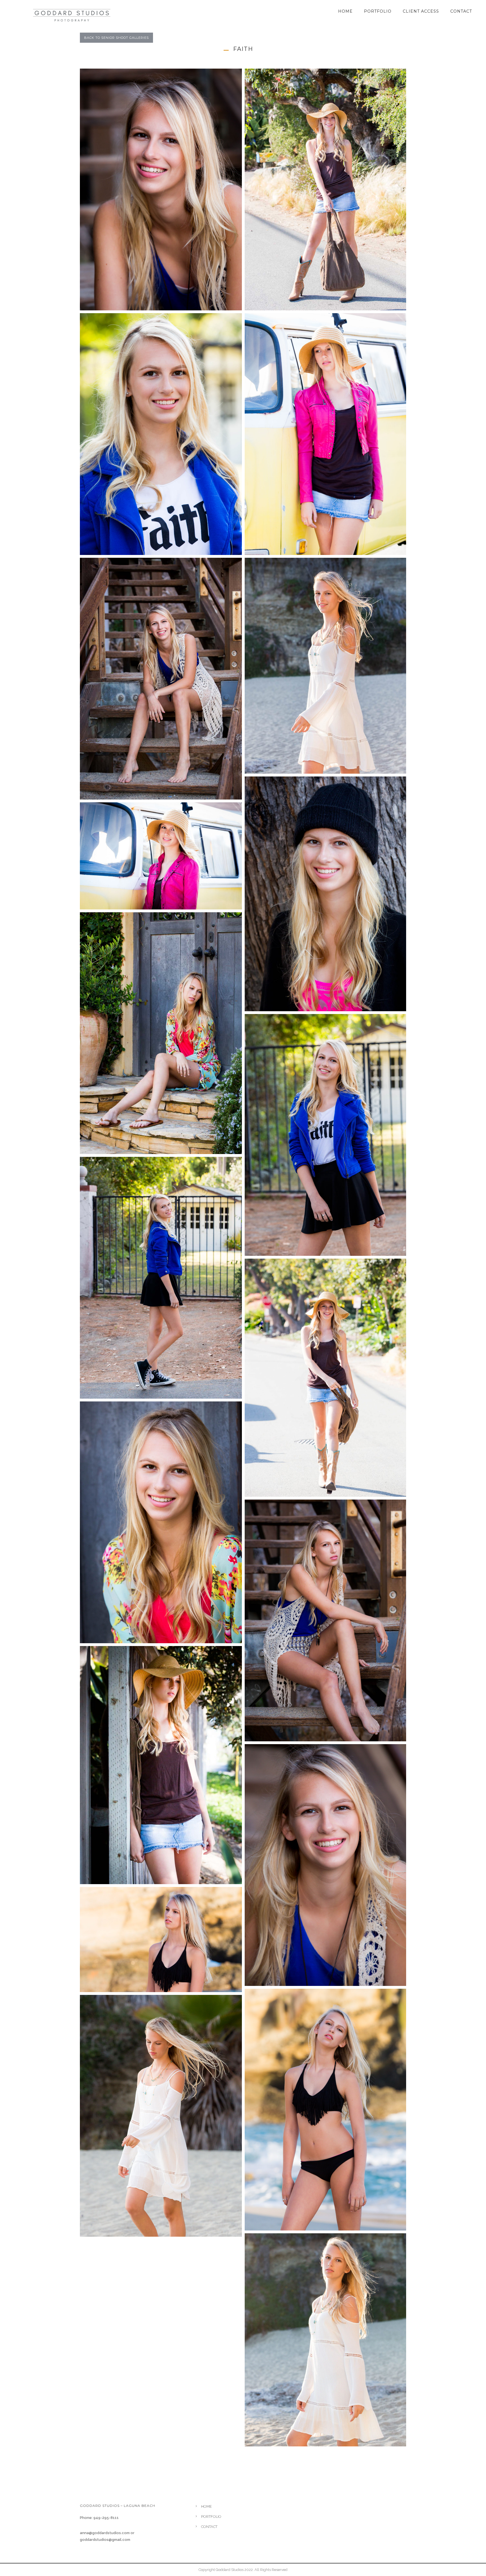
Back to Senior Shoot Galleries (116, 38)
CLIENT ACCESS (421, 11)
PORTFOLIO (378, 11)
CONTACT (461, 11)
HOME (345, 11)
